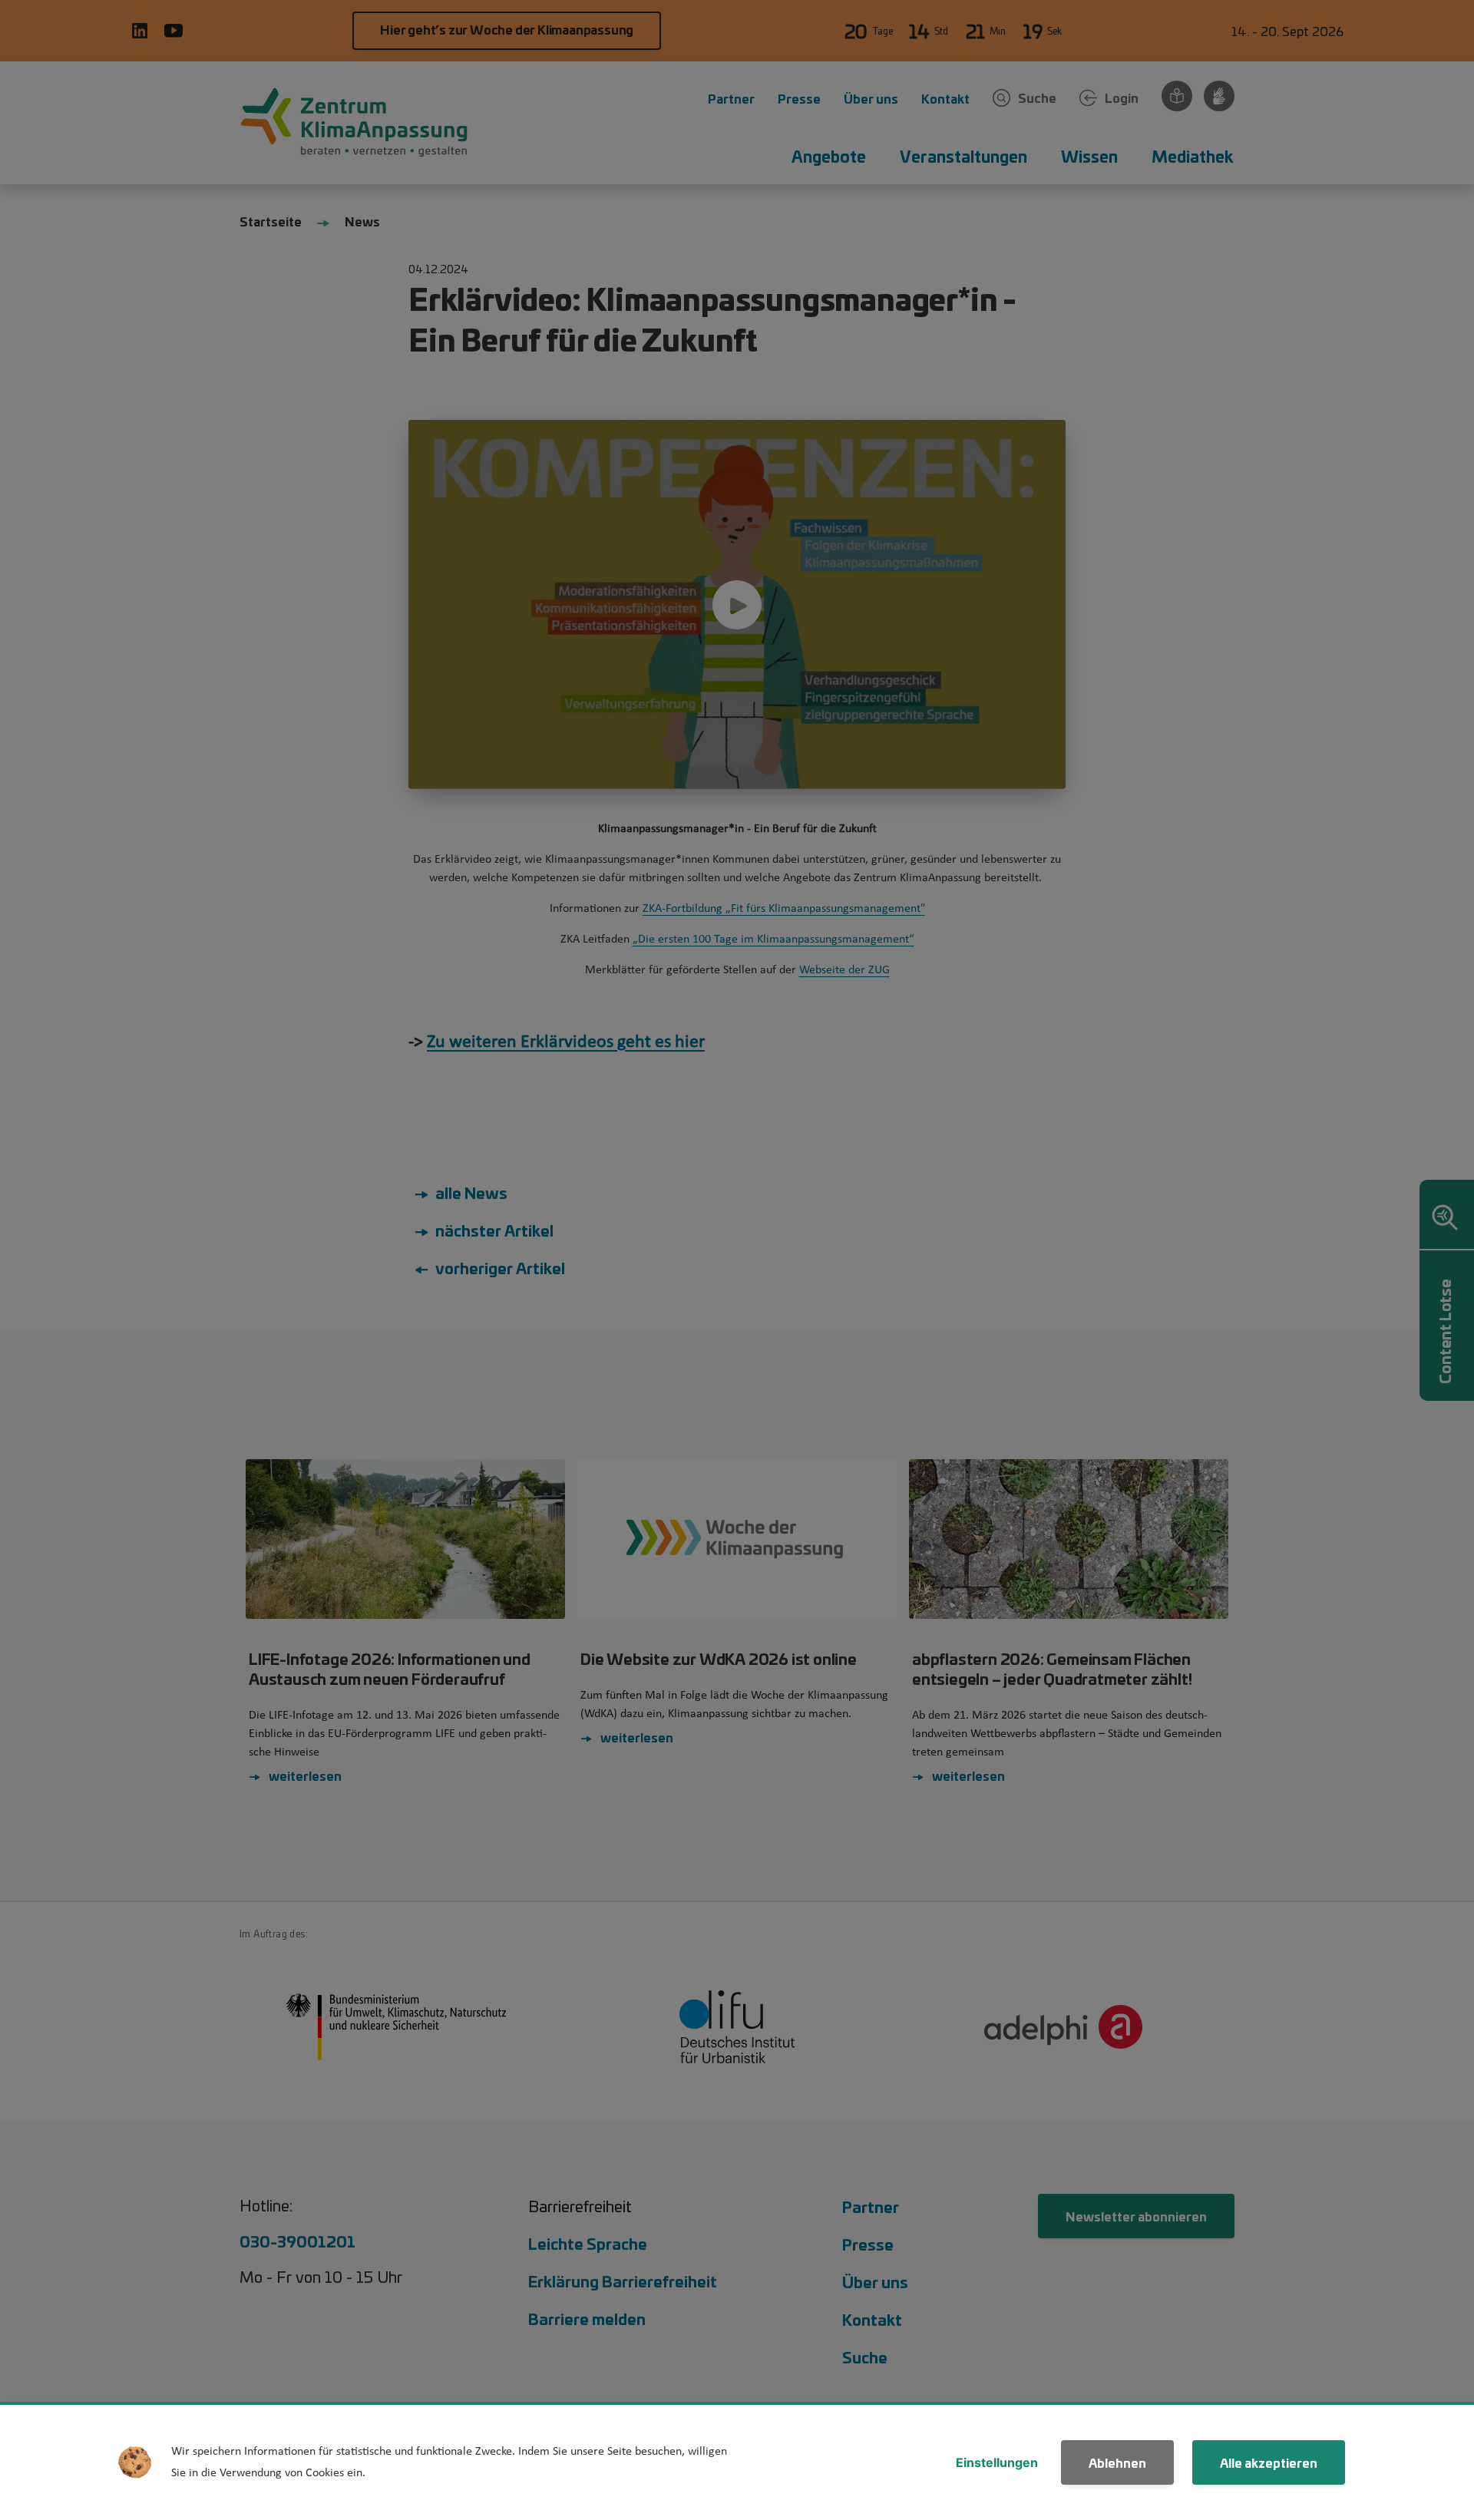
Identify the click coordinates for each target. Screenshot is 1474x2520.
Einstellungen (997, 2462)
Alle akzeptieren (1269, 2462)
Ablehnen (1117, 2462)
